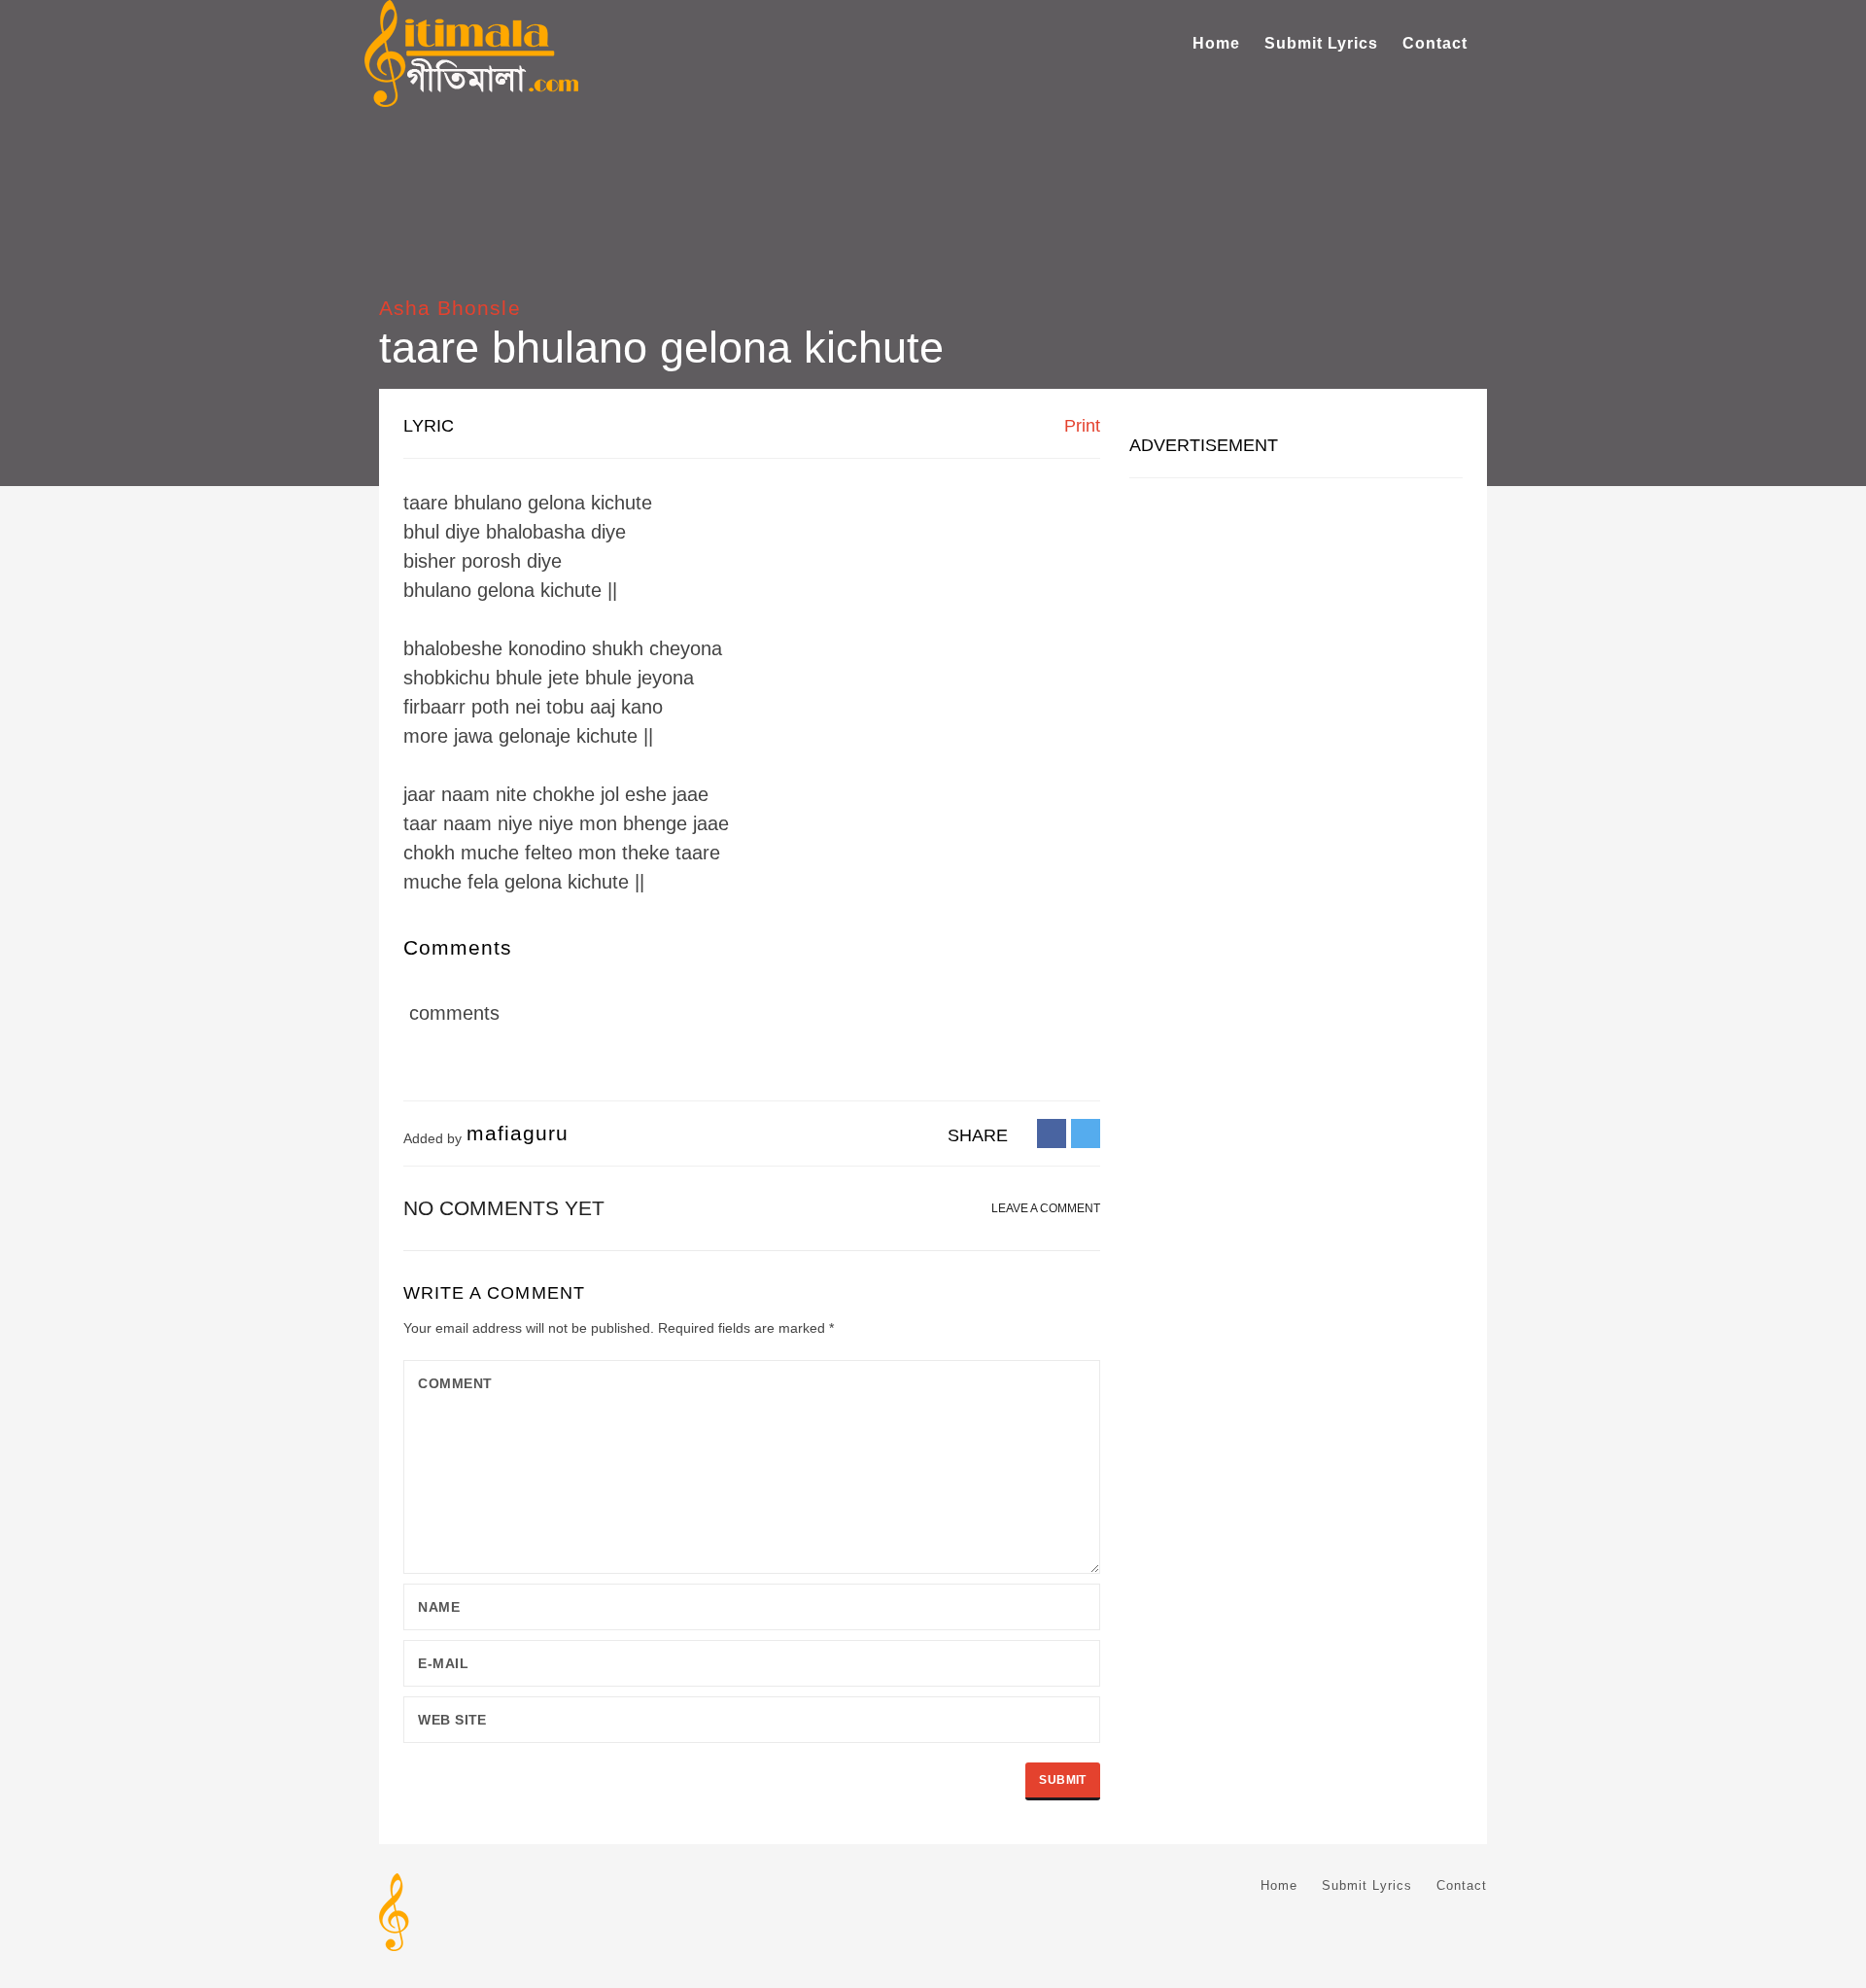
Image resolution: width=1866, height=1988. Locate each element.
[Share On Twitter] (1086, 1133)
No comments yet (504, 1208)
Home (1216, 43)
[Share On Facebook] (1052, 1133)
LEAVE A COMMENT (1046, 1208)
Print (1080, 426)
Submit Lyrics (1321, 43)
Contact (1435, 43)
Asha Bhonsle (450, 308)
